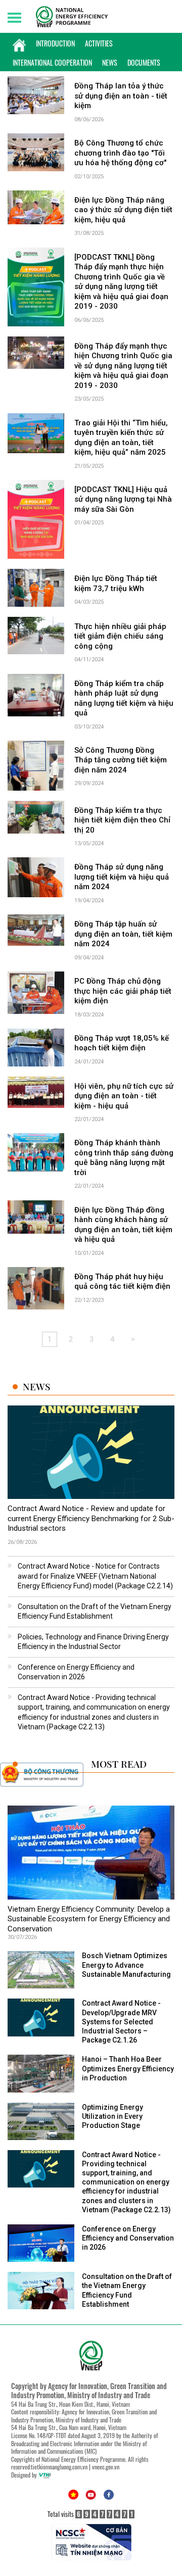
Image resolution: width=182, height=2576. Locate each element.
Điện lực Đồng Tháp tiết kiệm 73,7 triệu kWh (116, 584)
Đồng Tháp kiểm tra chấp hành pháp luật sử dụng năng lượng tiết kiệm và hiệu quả (124, 698)
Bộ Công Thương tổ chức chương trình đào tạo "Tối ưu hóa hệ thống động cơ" (120, 153)
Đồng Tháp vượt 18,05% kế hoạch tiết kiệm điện (122, 1043)
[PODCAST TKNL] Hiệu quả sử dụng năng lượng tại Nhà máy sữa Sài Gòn (123, 499)
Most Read (119, 1764)
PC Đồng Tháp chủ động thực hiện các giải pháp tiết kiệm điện (123, 991)
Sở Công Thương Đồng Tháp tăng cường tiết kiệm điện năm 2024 (121, 760)
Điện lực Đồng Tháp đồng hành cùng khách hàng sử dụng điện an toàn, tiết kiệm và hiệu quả (123, 1225)
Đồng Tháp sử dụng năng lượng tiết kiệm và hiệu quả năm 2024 (122, 877)
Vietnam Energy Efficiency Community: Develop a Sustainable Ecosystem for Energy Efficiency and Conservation (89, 1919)
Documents (144, 62)
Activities (99, 43)
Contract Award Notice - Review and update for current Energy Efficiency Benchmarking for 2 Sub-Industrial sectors (91, 1518)
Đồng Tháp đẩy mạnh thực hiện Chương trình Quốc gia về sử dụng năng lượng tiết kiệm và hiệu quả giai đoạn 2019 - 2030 (123, 366)
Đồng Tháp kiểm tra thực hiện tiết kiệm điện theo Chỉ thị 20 (122, 820)
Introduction (55, 43)
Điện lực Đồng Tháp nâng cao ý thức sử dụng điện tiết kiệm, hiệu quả (123, 210)
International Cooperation (52, 62)
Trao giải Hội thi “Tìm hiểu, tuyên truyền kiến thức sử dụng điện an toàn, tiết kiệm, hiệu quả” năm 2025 (121, 438)
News (110, 62)
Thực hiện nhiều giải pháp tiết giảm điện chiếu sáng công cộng (120, 636)
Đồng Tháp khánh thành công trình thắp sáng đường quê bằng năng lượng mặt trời (124, 1158)
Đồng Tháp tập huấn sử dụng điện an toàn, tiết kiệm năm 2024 (123, 934)
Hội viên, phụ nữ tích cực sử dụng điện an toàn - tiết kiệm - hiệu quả (124, 1096)
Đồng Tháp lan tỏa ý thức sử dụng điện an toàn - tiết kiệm (121, 96)
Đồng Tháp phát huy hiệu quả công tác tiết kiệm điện (122, 1282)
